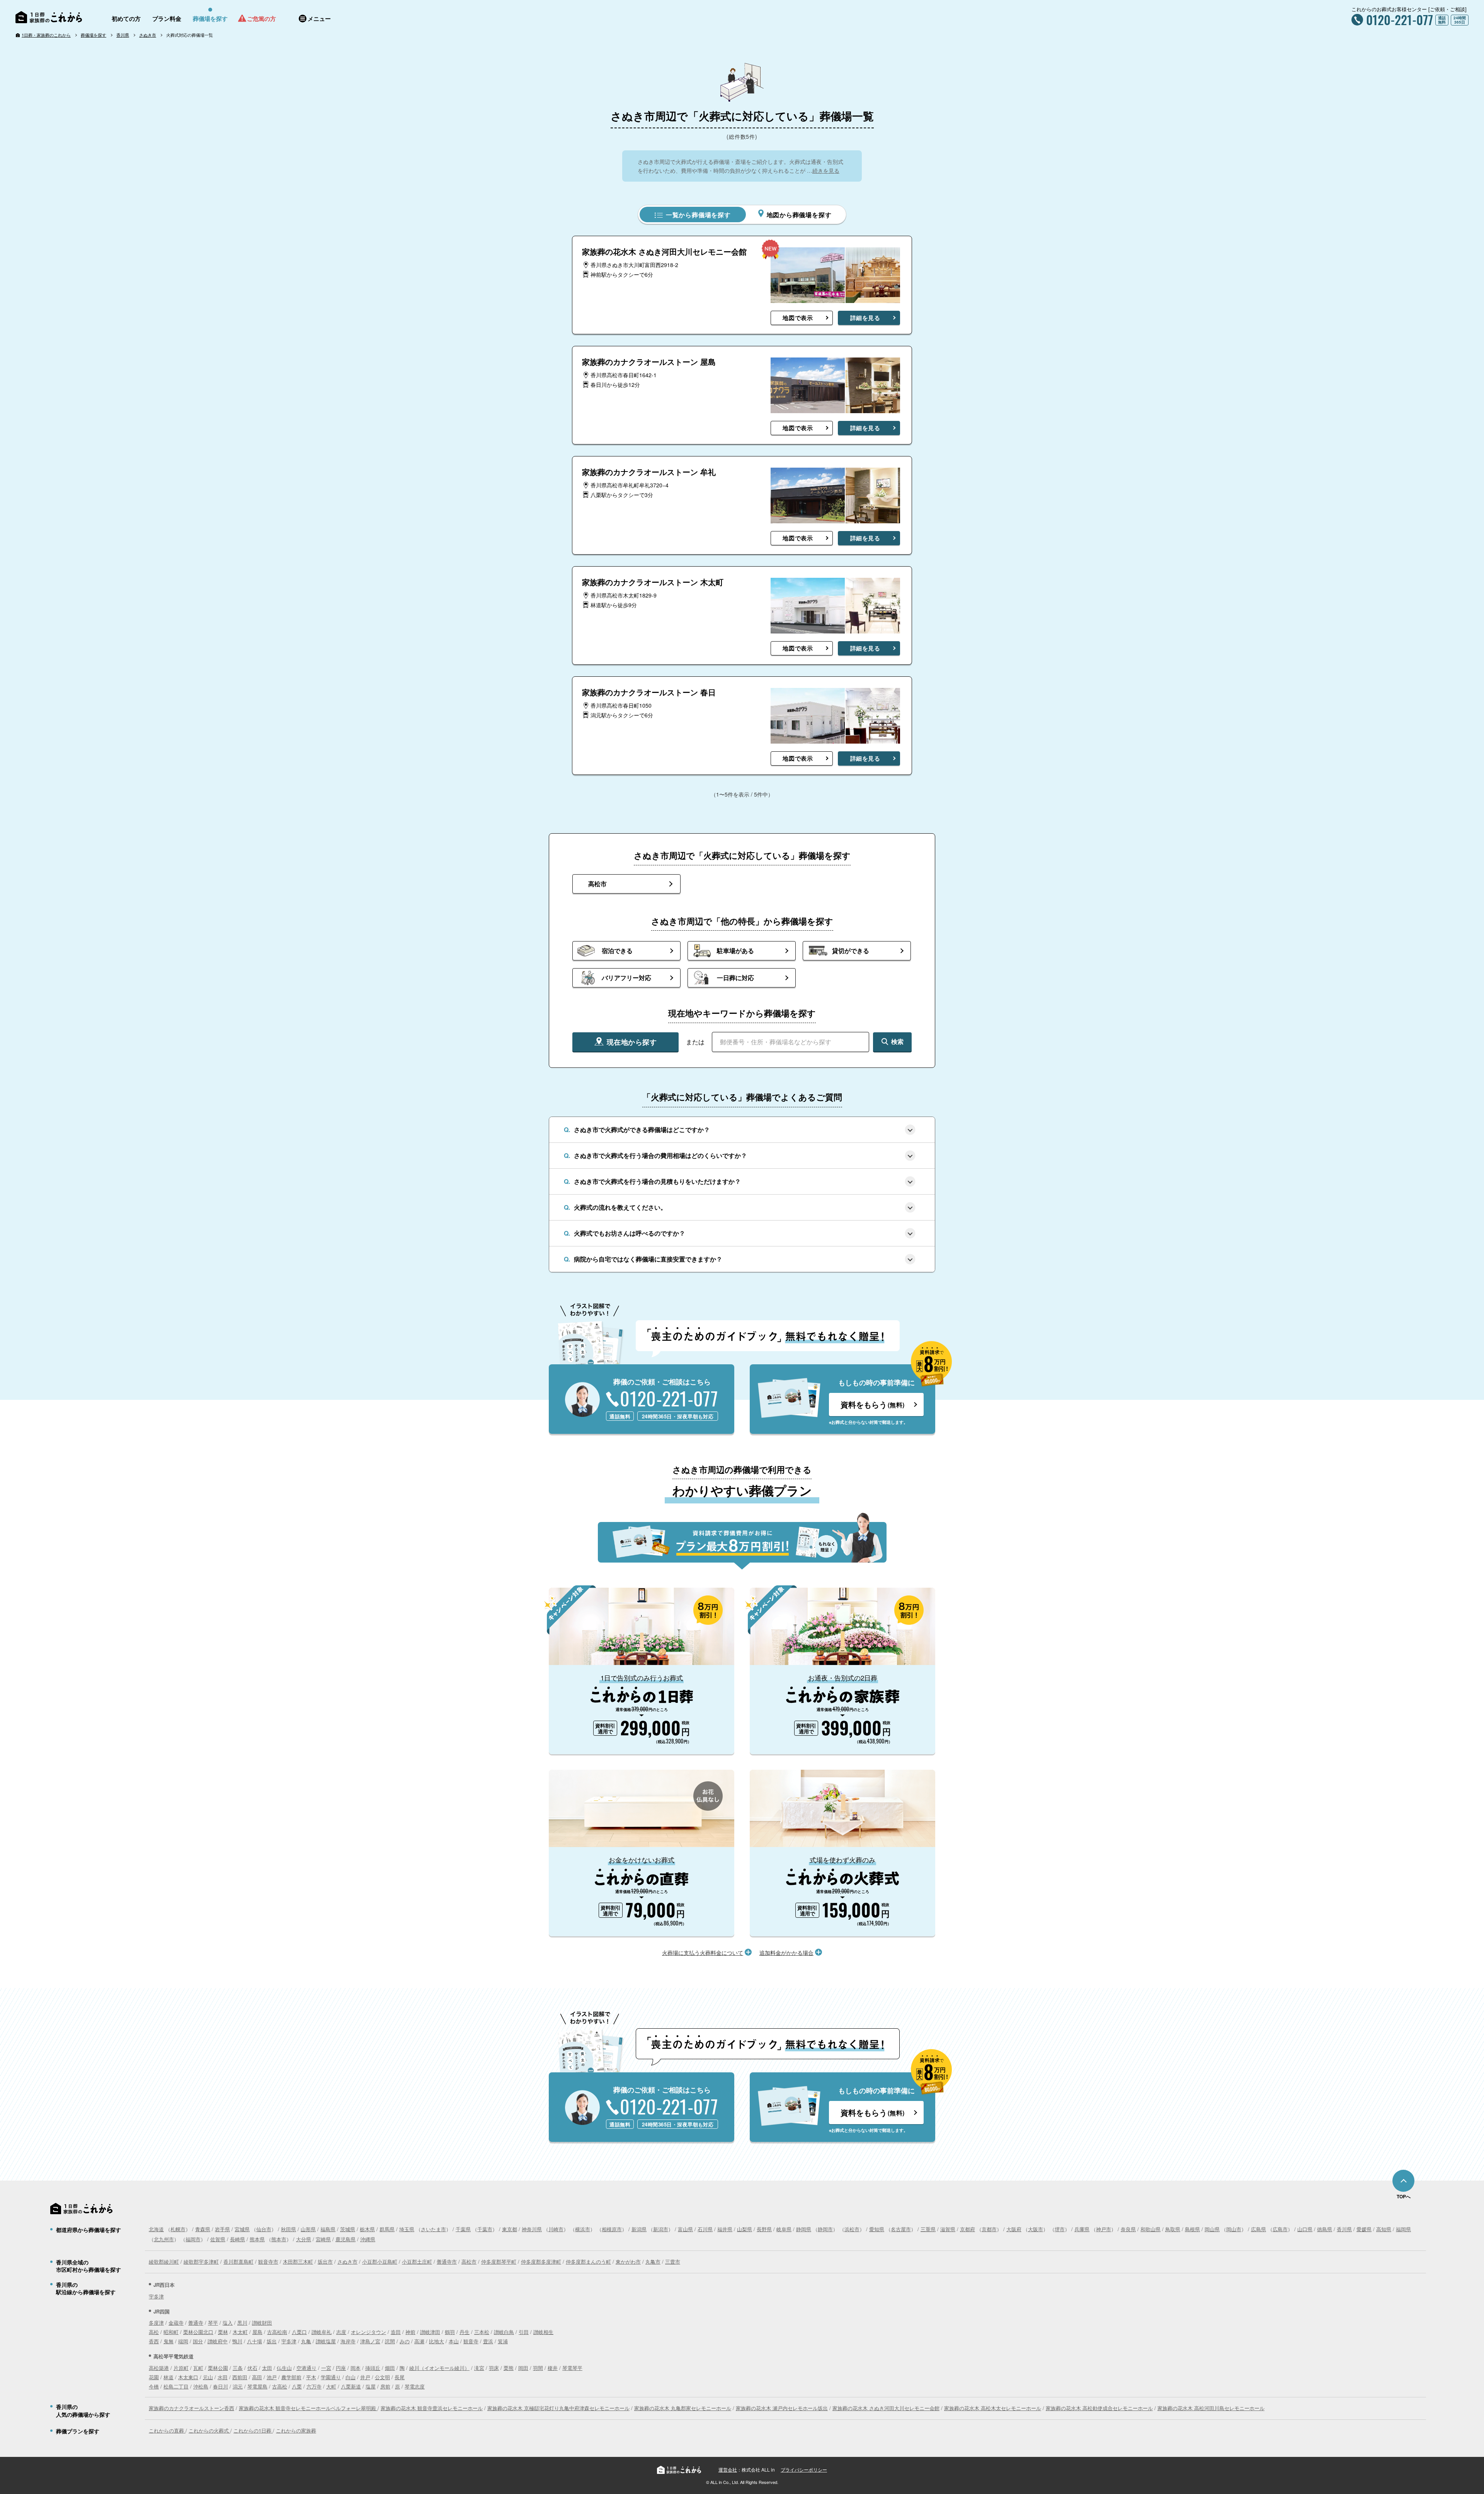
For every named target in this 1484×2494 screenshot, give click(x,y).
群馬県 (387, 2229)
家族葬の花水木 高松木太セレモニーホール (993, 2408)
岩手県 (222, 2229)
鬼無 (168, 2341)
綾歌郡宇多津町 (201, 2262)
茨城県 (348, 2229)
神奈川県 (532, 2229)
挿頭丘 (373, 2368)
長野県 (764, 2229)
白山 (351, 2377)
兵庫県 (1082, 2229)
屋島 (257, 2332)
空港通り (306, 2368)
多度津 (156, 2323)
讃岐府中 (218, 2341)
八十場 (254, 2341)
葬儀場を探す (94, 35)
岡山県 (1212, 2229)
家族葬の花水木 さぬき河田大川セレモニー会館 (886, 2408)
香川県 (123, 35)
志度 (341, 2332)
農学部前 (291, 2377)
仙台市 (264, 2229)
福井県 (725, 2229)
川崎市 (556, 2229)
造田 (396, 2332)
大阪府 (1014, 2229)
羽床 (494, 2368)
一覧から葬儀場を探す (697, 215)
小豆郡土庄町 (417, 2262)
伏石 (252, 2368)
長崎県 (237, 2239)
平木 (311, 2377)
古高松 (280, 2386)
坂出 (272, 2341)
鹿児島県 (345, 2239)
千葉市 (485, 2229)
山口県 (1305, 2229)
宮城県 (242, 2229)
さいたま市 (433, 2229)
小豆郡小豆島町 (380, 2262)
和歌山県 (1150, 2229)
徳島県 (1325, 2229)
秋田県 (288, 2229)
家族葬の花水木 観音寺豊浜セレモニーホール (432, 2408)
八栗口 (299, 2332)
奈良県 (1128, 2229)
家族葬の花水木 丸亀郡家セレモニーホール (683, 2408)
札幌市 (178, 2229)
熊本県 (257, 2239)
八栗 (297, 2386)
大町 (331, 2386)
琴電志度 (415, 2386)
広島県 (1259, 2229)
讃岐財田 (262, 2323)
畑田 (390, 2368)
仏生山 (284, 2368)
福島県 (328, 2229)
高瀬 (419, 2341)
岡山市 (1234, 2229)
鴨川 (237, 2341)
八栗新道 (351, 2386)
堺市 (1060, 2229)
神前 (410, 2332)
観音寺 (471, 2341)
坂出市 (325, 2262)
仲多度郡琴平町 (499, 2262)
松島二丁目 (176, 2386)
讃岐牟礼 (322, 2332)
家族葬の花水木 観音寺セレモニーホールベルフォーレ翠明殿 (308, 2408)
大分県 (304, 2239)
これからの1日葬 (253, 2430)
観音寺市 (268, 2262)
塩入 (228, 2323)
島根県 (1192, 2229)
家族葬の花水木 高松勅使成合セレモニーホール (1099, 2408)
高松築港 (159, 2368)
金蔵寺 (176, 2323)
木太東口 (188, 2377)
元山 (208, 2377)
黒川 (242, 2323)
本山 (454, 2341)
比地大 (437, 2341)
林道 (168, 2377)
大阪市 (1036, 2229)
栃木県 (367, 2229)
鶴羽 (450, 2332)
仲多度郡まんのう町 (588, 2262)
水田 (223, 2377)
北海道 (156, 2229)
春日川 (220, 2386)
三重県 (928, 2229)
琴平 (213, 2323)
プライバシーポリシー (804, 2469)
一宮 (326, 2368)
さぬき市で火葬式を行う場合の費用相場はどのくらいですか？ (660, 1155)
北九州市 (164, 2239)
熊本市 (279, 2239)
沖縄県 (368, 2239)
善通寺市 (447, 2262)
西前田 (240, 2377)
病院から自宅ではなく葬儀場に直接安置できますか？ (648, 1259)
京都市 (989, 2229)
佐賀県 (218, 2239)
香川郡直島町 (238, 2262)
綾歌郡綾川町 (164, 2262)
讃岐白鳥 (504, 2332)
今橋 (154, 2386)
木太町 (240, 2332)
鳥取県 (1173, 2229)
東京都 (510, 2229)
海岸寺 (348, 2341)
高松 (154, 2332)
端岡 (183, 2341)
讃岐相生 (543, 2332)
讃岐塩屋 (326, 2341)
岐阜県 (784, 2229)
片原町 (181, 2368)
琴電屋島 (257, 2386)
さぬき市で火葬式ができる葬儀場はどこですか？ (642, 1130)
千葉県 (463, 2229)
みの (405, 2341)
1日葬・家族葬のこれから (46, 35)
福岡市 (193, 2239)
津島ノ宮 (370, 2341)
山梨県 (745, 2229)
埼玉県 (407, 2229)
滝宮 (479, 2368)
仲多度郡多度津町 (541, 2262)
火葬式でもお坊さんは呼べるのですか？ (630, 1233)
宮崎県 (323, 2239)
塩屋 (371, 2386)
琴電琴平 (572, 2368)
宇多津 (156, 2296)
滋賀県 (948, 2229)
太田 (267, 2368)
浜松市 (852, 2229)
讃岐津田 (430, 2332)
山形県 (308, 2229)
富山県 (685, 2229)
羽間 (538, 2368)
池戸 (272, 2377)
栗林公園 (218, 2368)
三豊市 (673, 2262)
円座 (341, 2368)
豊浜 (488, 2341)
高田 (257, 2377)
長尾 (400, 2377)
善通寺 (196, 2323)
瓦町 (198, 2368)
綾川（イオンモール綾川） (439, 2368)
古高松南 (277, 2332)
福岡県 (1403, 2229)
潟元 (238, 2386)
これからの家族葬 (296, 2430)
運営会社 (728, 2469)
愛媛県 (1364, 2229)
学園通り (331, 2377)
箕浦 (503, 2341)
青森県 (203, 2229)
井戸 (365, 2377)
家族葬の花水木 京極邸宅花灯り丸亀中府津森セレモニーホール (558, 2408)
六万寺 (314, 2386)
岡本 (356, 2368)
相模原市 (612, 2229)
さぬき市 (148, 35)
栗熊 (509, 2368)
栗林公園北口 (198, 2332)
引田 (524, 2332)
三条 (238, 2368)
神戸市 (1104, 2229)
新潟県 (639, 2229)
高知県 (1384, 2229)
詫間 (390, 2341)
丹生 (465, 2332)
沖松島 (201, 2386)
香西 (154, 2341)
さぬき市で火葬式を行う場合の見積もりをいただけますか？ (657, 1181)
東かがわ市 (628, 2262)
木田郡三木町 (298, 2262)
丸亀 (306, 2341)
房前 (385, 2386)
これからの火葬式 (209, 2430)
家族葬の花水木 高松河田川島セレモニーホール (1211, 2408)
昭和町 (171, 2332)
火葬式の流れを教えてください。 (620, 1207)
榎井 (553, 2368)
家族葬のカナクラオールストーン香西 (191, 2408)
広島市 (1280, 2229)
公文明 (382, 2377)
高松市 (469, 2262)
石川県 (705, 2229)
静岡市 (825, 2229)
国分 (198, 2341)
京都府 (967, 2229)
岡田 (523, 2368)
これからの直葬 (167, 2430)
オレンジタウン (368, 2332)
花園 (154, 2377)
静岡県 (804, 2229)
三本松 (482, 2332)
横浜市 (583, 2229)
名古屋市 (901, 2229)
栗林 (223, 2332)
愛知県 (877, 2229)
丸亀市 (653, 2262)
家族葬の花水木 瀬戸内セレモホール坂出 (782, 2408)
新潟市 (661, 2229)
